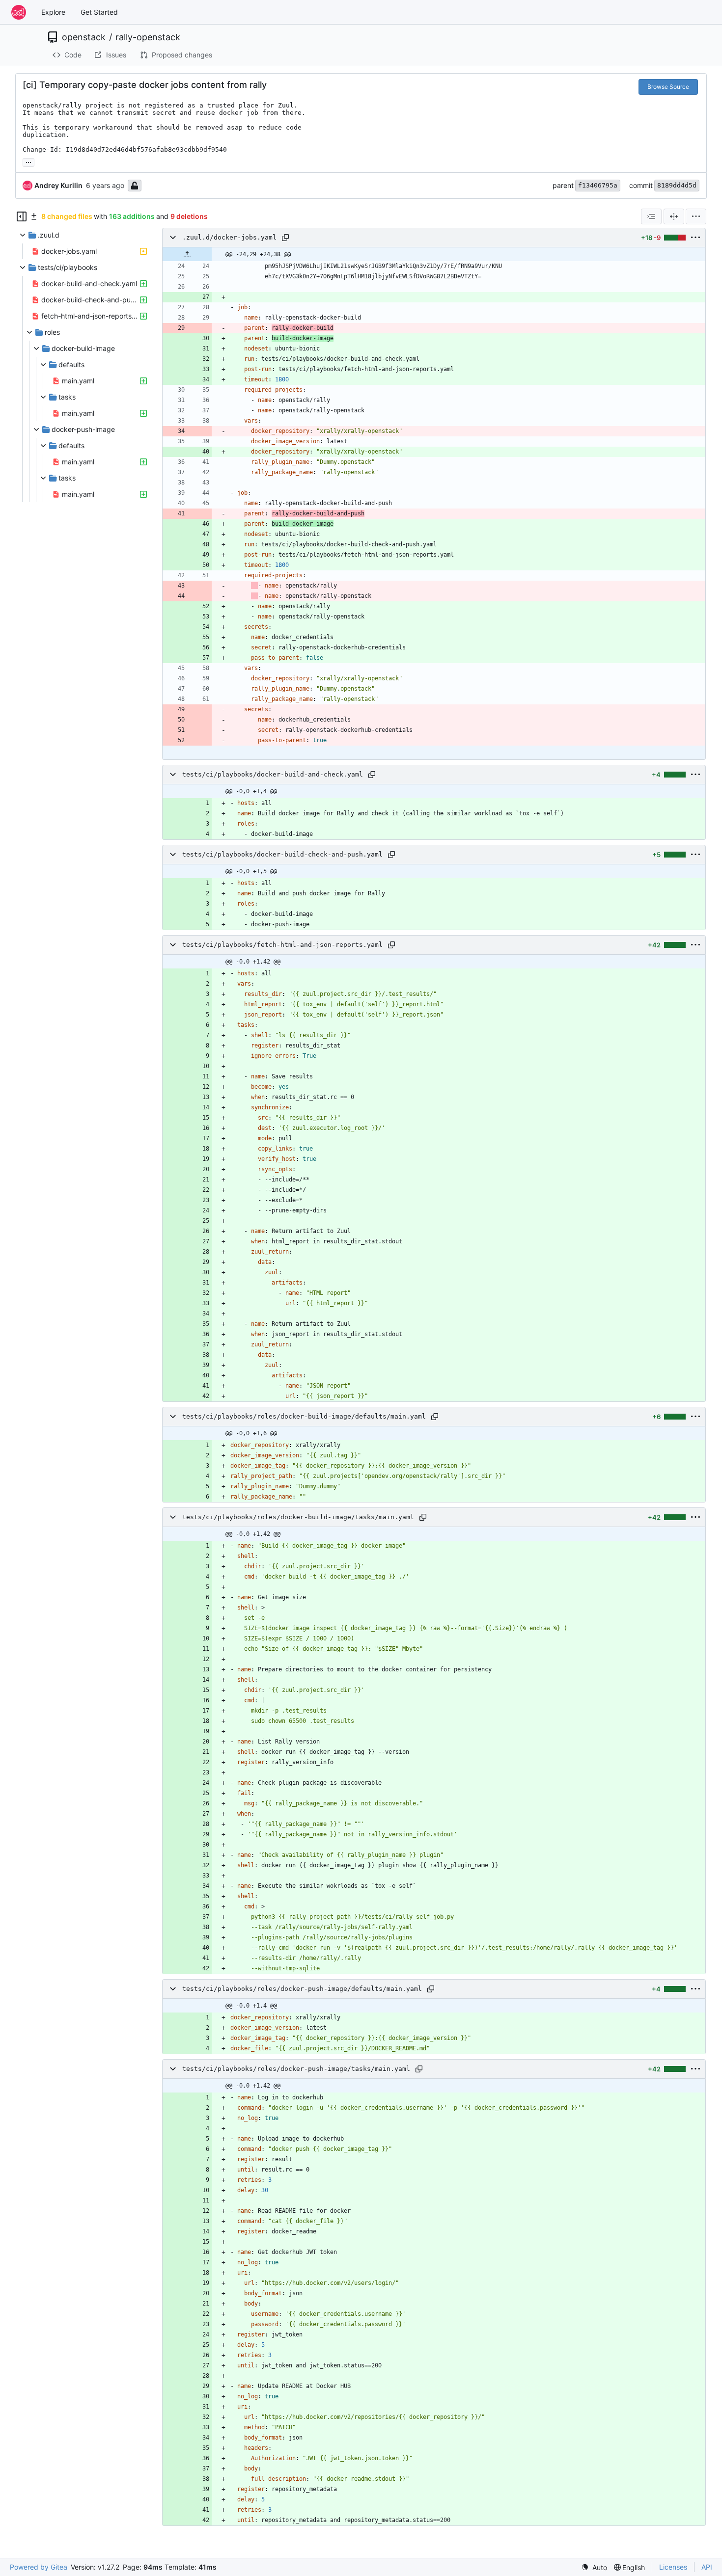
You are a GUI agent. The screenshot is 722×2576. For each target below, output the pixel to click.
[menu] (696, 216)
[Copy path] (285, 238)
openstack (84, 37)
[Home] (19, 12)
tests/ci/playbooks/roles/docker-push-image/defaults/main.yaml (302, 1989)
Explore (53, 12)
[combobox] (651, 216)
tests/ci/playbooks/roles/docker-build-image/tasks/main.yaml (298, 1517)
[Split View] (674, 216)
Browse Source (668, 87)
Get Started (99, 12)
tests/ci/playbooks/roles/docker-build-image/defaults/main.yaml (304, 1416)
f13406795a (598, 185)
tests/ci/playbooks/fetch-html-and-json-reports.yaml (282, 945)
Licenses (673, 2567)
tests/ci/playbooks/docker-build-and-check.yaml (273, 774)
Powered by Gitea (39, 2567)
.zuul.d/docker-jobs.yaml (229, 237)
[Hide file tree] (22, 216)
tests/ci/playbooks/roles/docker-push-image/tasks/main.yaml (296, 2069)
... (28, 161)
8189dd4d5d (677, 185)
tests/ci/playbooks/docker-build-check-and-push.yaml (282, 854)
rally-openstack (148, 37)
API (707, 2567)
